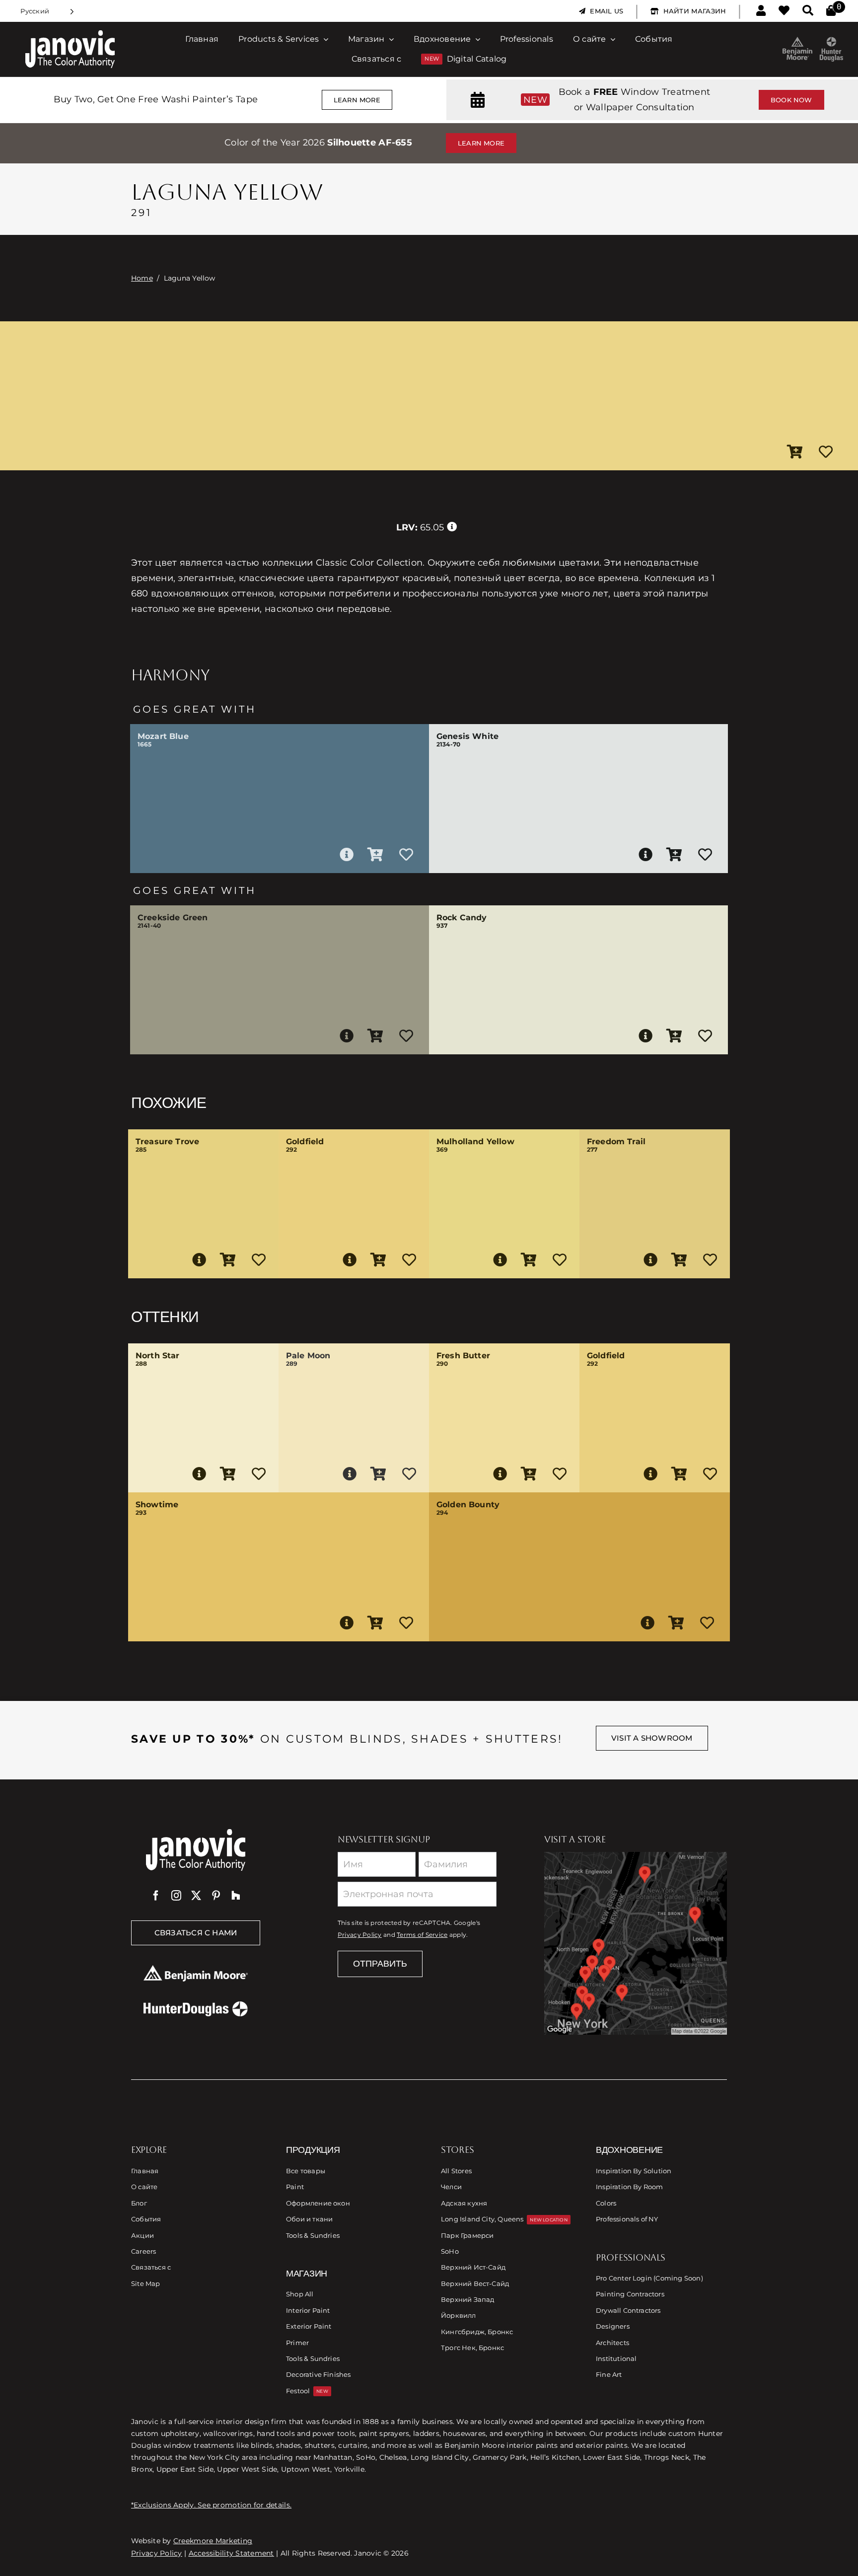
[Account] (761, 11)
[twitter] (196, 1896)
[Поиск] (808, 11)
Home (142, 278)
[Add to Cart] (795, 452)
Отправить (380, 1964)
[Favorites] (784, 11)
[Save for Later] (826, 452)
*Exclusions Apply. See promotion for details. (211, 2505)
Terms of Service (422, 1935)
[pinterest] (216, 1896)
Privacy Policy (360, 1935)
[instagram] (176, 1896)
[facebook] (156, 1896)
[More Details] (347, 855)
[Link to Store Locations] (636, 1943)
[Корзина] (831, 11)
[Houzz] (236, 1896)
